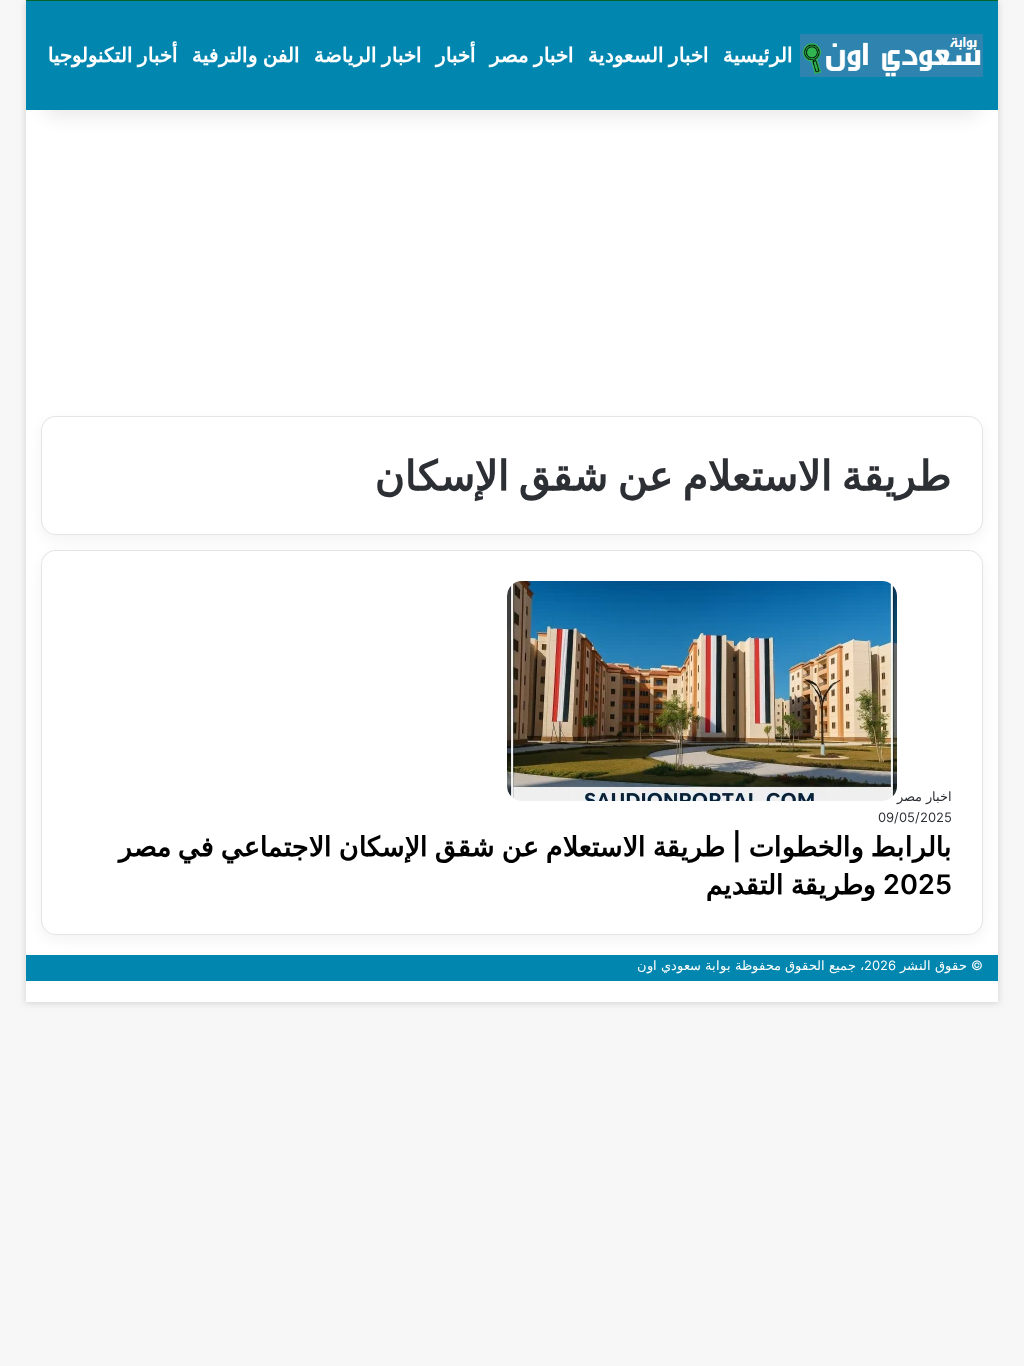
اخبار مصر (532, 55)
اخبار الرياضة (368, 55)
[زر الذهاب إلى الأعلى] (993, 991)
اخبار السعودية (648, 55)
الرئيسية (758, 55)
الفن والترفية (246, 55)
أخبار (456, 55)
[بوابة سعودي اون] (892, 56)
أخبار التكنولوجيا (113, 55)
